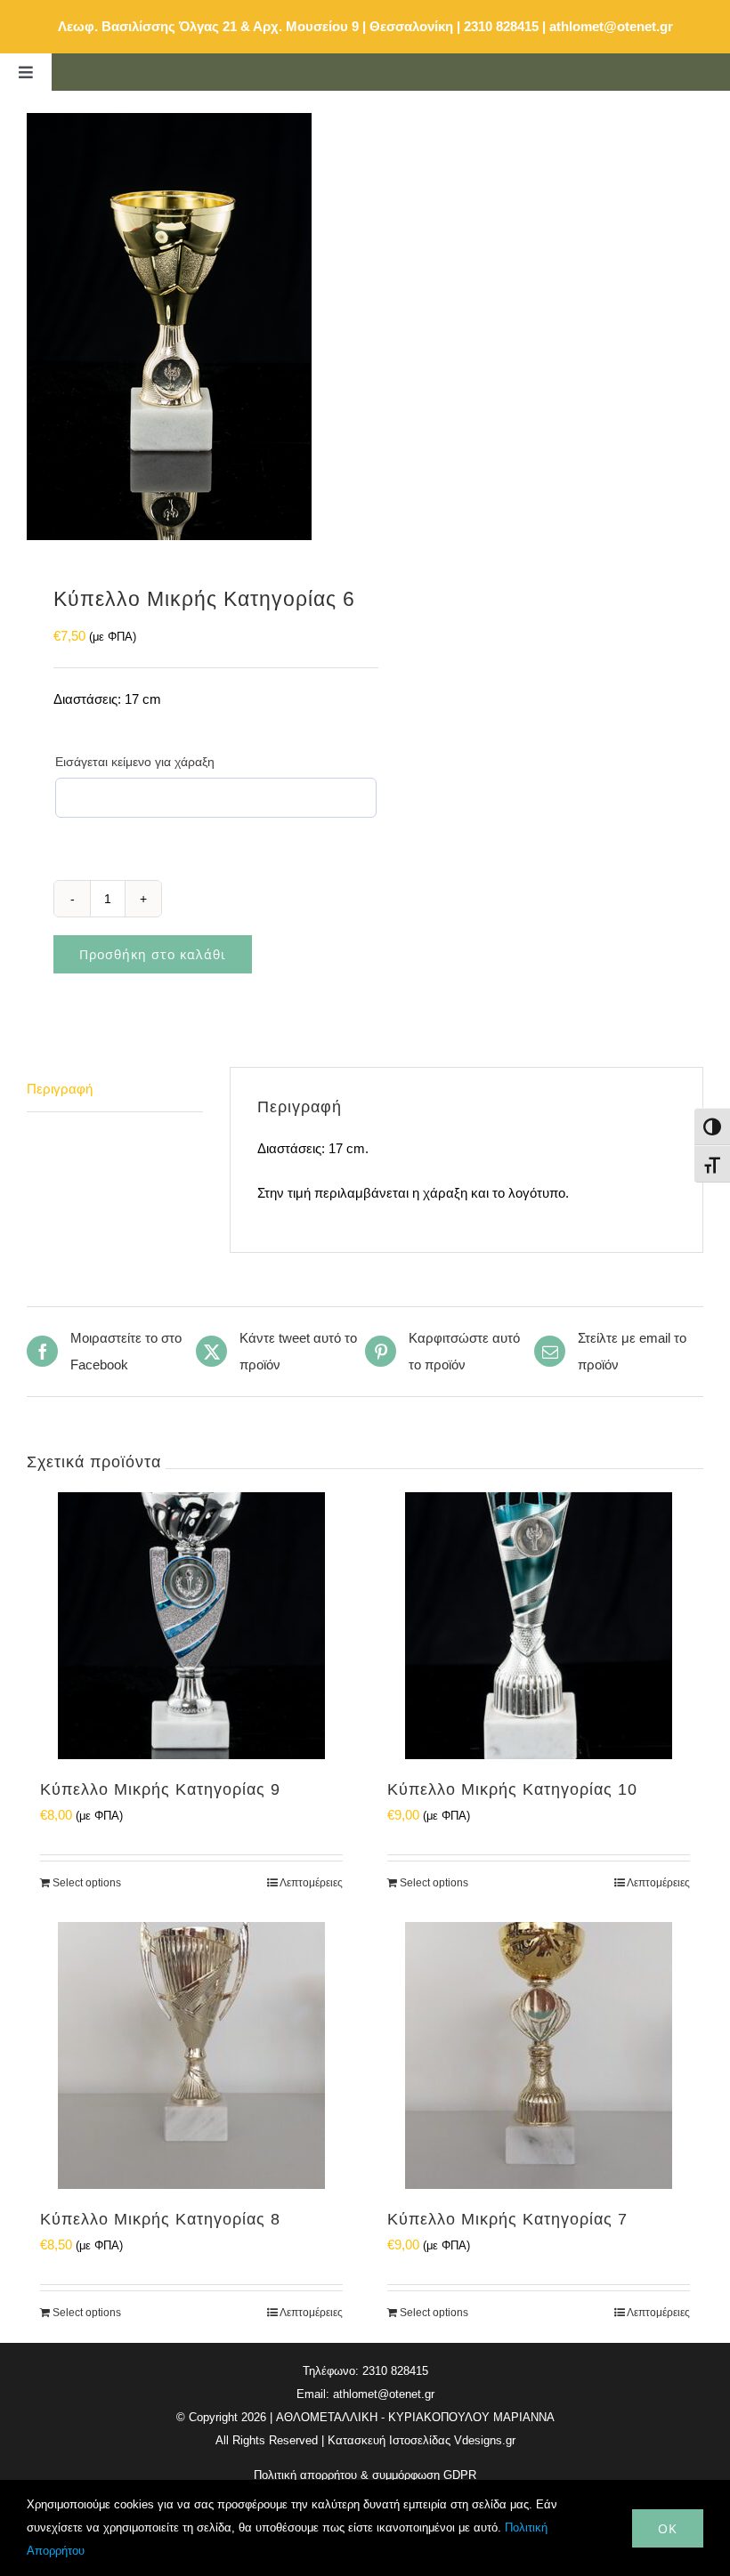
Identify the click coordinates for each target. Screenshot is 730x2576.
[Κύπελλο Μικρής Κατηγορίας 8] (191, 2055)
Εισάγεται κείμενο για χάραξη (135, 762)
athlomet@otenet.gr (611, 26)
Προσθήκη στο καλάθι (153, 954)
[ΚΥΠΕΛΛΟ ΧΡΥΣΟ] (189, 327)
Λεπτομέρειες (311, 1883)
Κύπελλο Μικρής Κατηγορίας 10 (512, 1789)
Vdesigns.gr (485, 2440)
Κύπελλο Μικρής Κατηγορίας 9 (160, 1789)
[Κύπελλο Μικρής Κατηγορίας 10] (539, 1626)
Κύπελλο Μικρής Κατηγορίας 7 (507, 2219)
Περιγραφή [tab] (60, 1089)
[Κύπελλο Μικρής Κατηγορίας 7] (539, 2055)
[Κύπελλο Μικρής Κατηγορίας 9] (191, 1626)
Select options (87, 1883)
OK (668, 2528)
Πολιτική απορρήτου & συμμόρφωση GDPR (365, 2475)
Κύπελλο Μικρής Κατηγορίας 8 (160, 2219)
